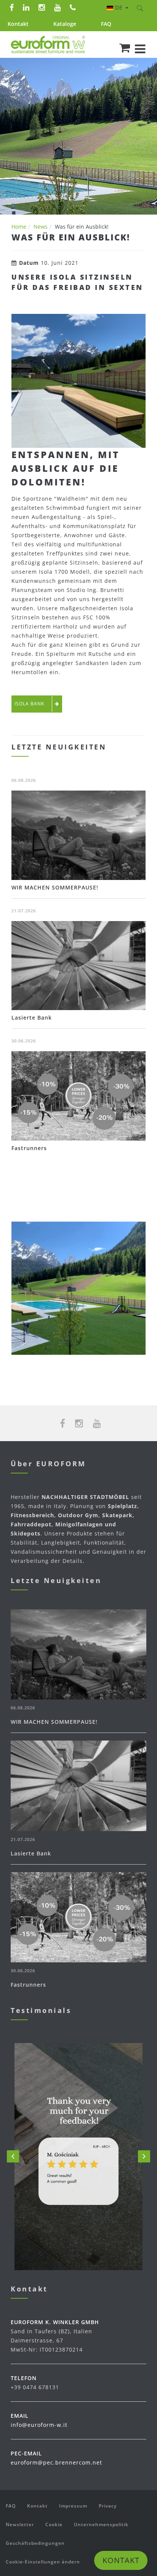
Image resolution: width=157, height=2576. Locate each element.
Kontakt (18, 24)
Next (144, 2156)
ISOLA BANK (29, 704)
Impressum (73, 2506)
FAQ (106, 24)
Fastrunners (29, 1148)
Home (19, 227)
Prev (13, 2156)
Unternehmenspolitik (101, 2524)
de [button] (120, 7)
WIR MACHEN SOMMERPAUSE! (55, 887)
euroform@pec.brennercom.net (56, 2462)
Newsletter (20, 2524)
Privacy (108, 2506)
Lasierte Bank (32, 1018)
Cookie (54, 2524)
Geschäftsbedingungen (35, 2543)
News (41, 227)
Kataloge (65, 24)
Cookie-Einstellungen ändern (43, 2562)
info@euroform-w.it (39, 2425)
